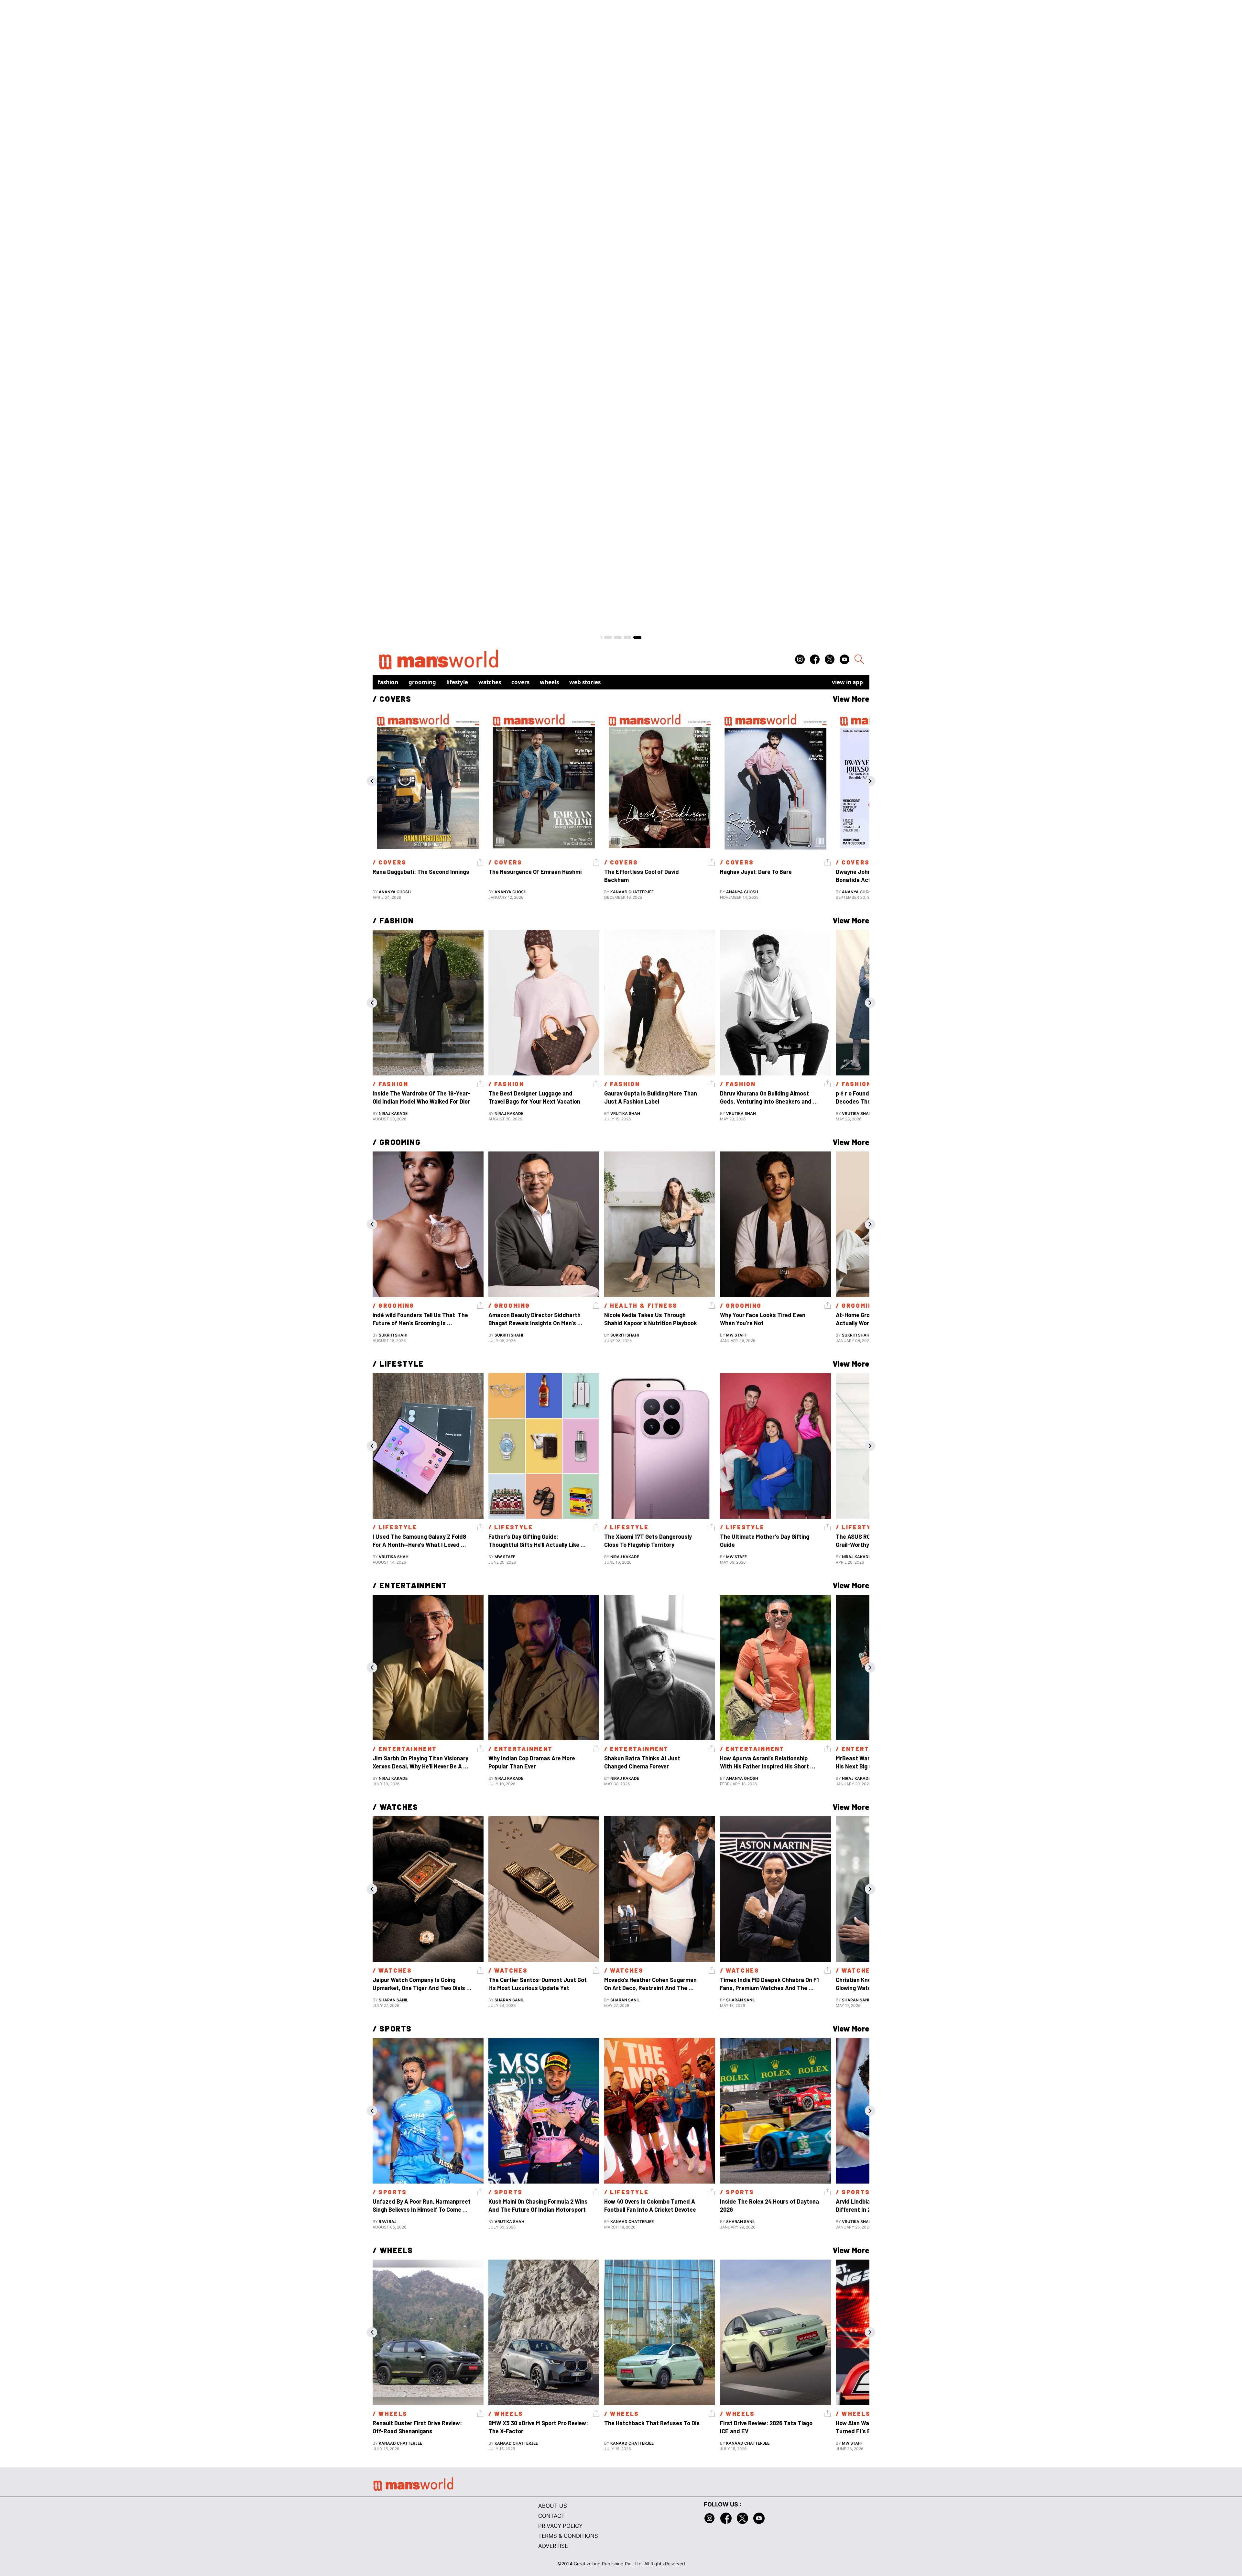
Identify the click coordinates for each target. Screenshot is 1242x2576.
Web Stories (585, 682)
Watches (490, 682)
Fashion (388, 682)
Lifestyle (457, 682)
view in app (847, 682)
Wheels (549, 682)
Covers (520, 682)
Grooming (422, 682)
